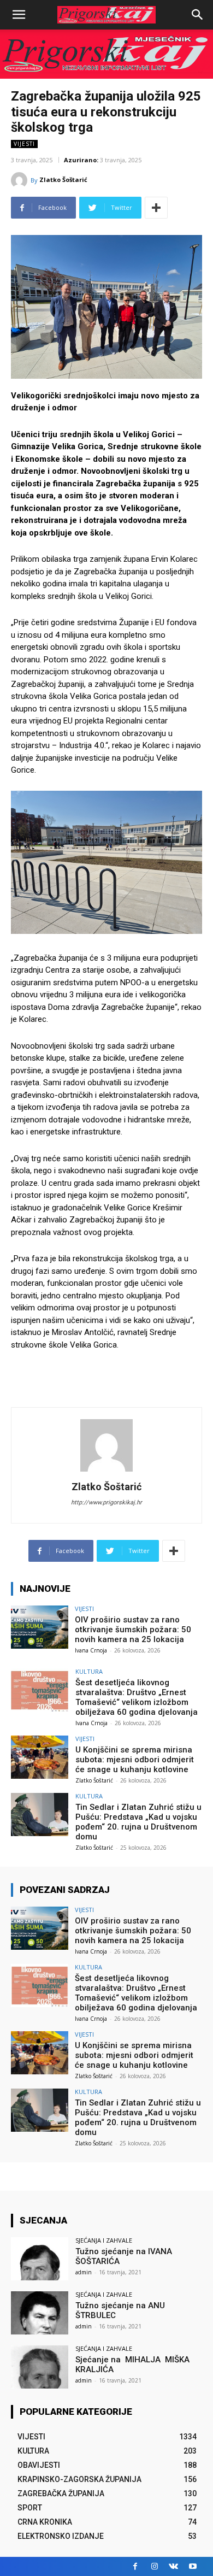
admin (84, 2272)
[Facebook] (135, 2566)
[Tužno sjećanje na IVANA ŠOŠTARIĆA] (40, 2259)
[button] (198, 15)
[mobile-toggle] (19, 15)
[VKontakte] (173, 2566)
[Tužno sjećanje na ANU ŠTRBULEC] (40, 2313)
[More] (156, 208)
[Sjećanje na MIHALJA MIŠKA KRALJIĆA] (40, 2367)
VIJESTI (24, 144)
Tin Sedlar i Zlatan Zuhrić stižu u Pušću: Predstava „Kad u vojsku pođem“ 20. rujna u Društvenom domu (138, 1822)
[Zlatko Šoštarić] (21, 180)
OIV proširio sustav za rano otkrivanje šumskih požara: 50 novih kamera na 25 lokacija (133, 1630)
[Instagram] (154, 2566)
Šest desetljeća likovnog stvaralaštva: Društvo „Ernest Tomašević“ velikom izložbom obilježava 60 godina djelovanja (137, 1697)
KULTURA (89, 1671)
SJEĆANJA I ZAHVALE (104, 2240)
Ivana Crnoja (91, 1650)
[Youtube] (193, 2566)
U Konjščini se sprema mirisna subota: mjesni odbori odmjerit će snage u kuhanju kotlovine (135, 1760)
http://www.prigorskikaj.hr (106, 1502)
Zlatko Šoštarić (63, 180)
